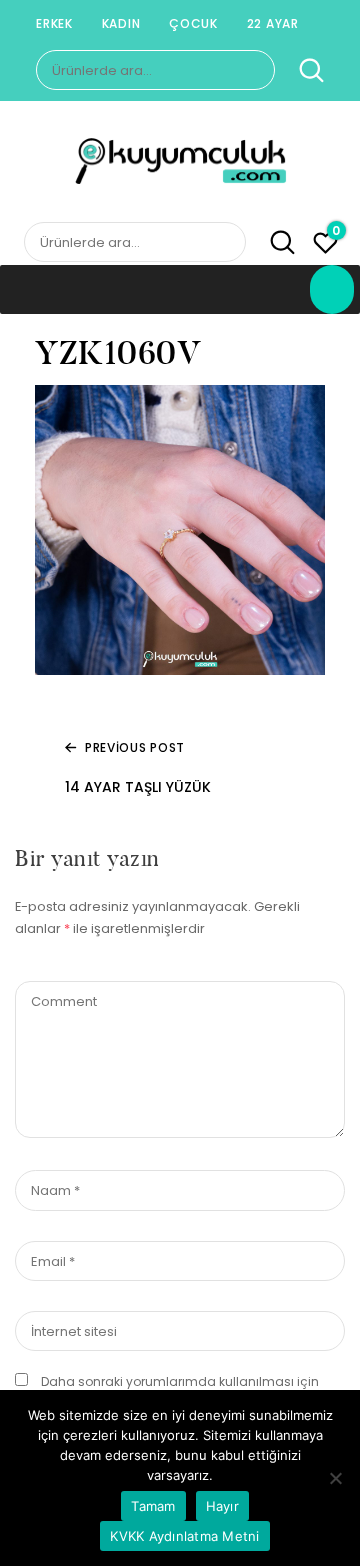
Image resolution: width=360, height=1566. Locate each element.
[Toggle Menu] (332, 289)
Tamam (153, 1506)
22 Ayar (273, 23)
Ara (301, 71)
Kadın (121, 23)
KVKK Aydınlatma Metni (184, 1536)
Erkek (54, 23)
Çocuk (193, 23)
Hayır (222, 1506)
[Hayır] (335, 1478)
